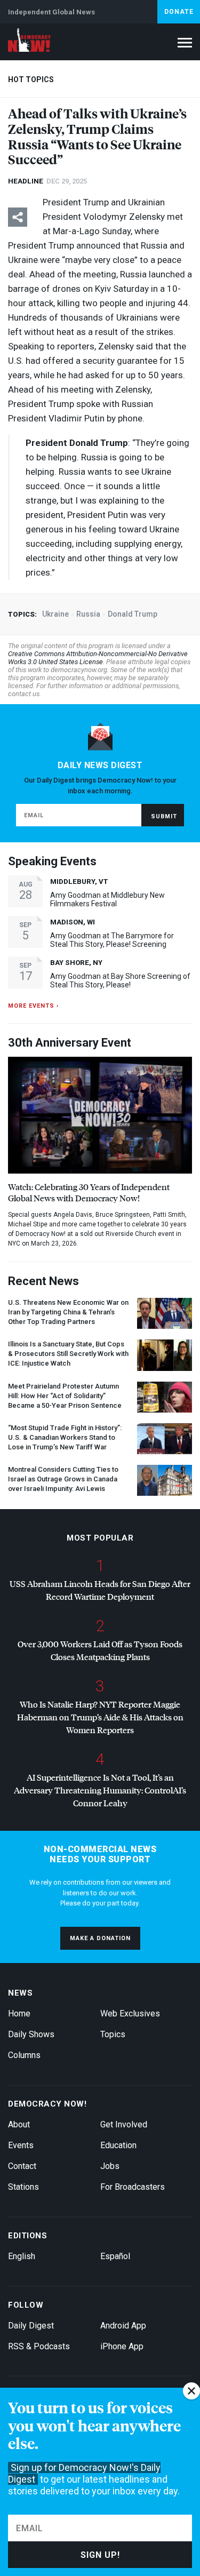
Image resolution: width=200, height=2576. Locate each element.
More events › (33, 1006)
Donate (179, 12)
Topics (113, 2034)
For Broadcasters (133, 2187)
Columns (24, 2055)
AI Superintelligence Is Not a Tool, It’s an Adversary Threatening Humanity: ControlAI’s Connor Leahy (100, 1790)
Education (118, 2145)
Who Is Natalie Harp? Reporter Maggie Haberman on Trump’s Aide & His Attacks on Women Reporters (100, 1717)
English (22, 2256)
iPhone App (122, 2346)
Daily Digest (31, 2326)
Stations (23, 2187)
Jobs (110, 2166)
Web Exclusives (130, 2013)
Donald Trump (133, 614)
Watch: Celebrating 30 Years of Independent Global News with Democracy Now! (89, 1192)
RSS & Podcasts (39, 2346)
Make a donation (100, 1938)
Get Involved (124, 2124)
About (19, 2124)
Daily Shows (31, 2034)
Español (115, 2256)
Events (21, 2145)
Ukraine (55, 614)
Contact (22, 2166)
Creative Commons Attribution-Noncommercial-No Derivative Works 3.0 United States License (98, 658)
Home (19, 2013)
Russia (88, 614)
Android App (123, 2326)
